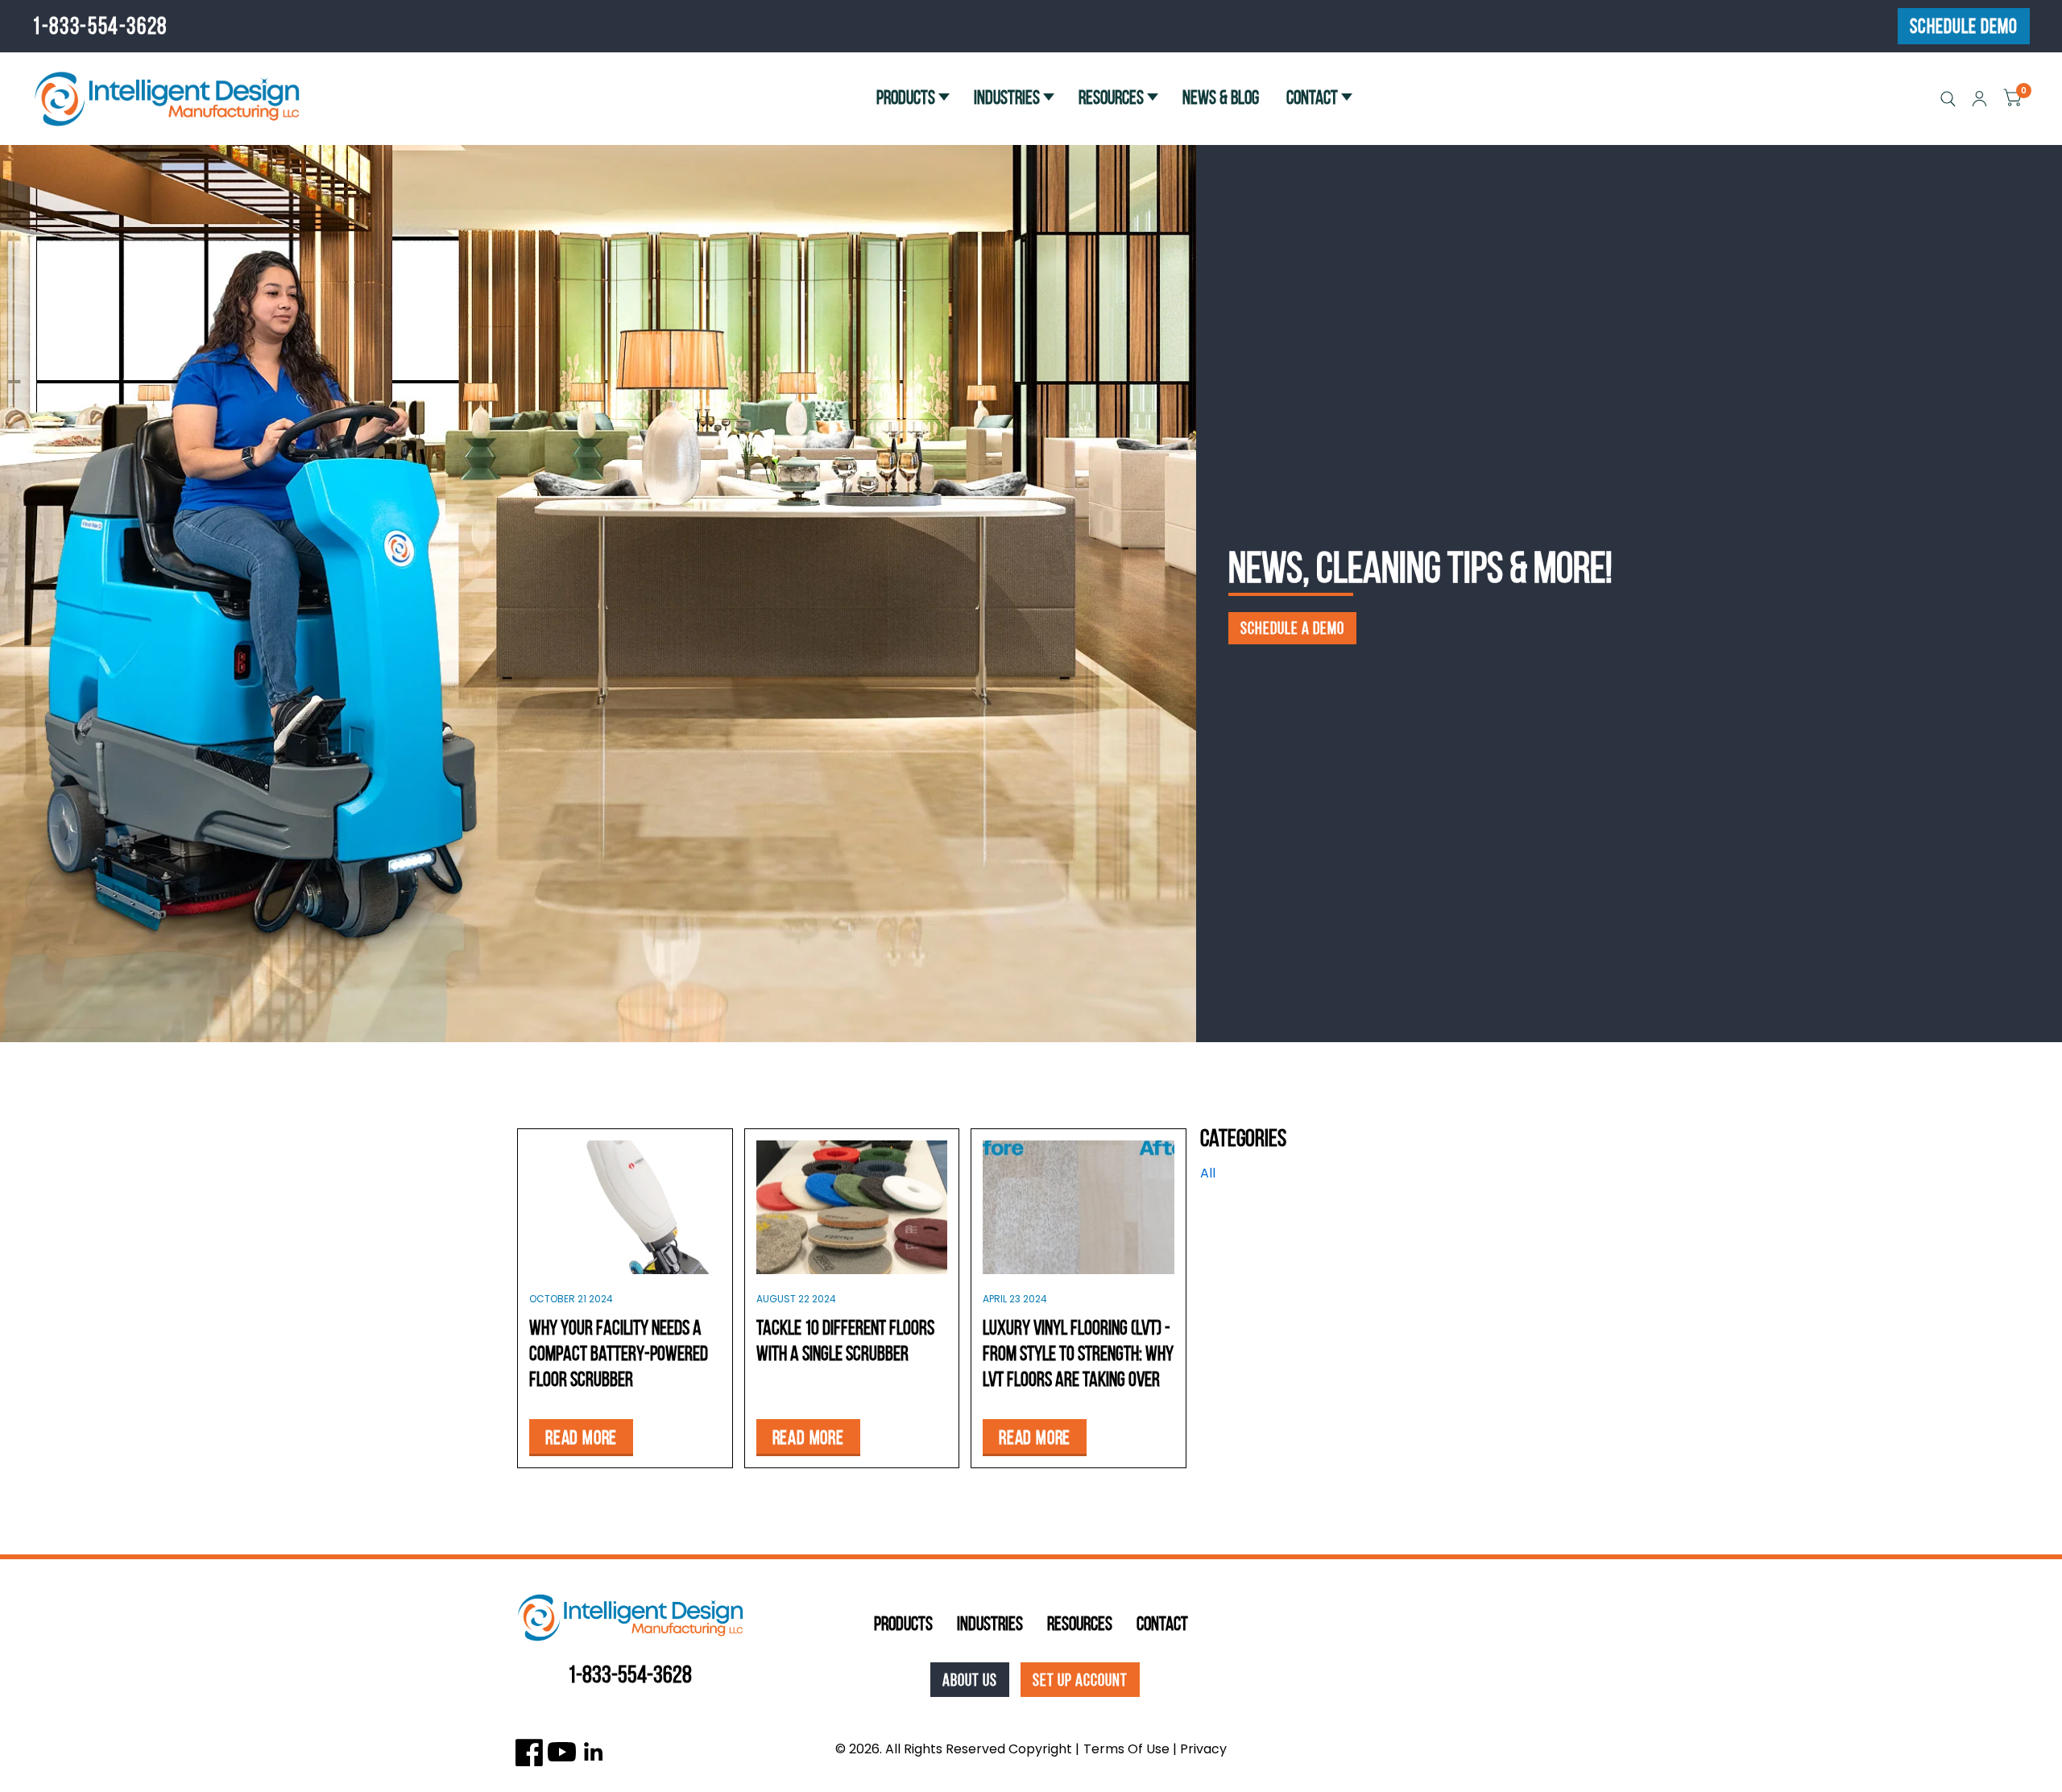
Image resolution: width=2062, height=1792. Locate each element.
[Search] (1948, 99)
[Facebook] (530, 1752)
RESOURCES (1111, 97)
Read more (581, 1438)
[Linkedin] (594, 1752)
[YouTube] (562, 1752)
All (1208, 1173)
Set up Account (1080, 1680)
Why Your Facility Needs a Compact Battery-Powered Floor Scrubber (619, 1353)
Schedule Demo (1964, 26)
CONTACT (1312, 97)
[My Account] (1979, 99)
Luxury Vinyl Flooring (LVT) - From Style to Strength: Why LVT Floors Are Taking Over (1078, 1353)
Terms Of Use (1126, 1749)
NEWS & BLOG (1221, 97)
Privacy (1203, 1749)
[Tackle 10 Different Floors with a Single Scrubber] (852, 1207)
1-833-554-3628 (100, 26)
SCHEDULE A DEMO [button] (1292, 628)
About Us (970, 1680)
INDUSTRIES (1007, 97)
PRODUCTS (906, 97)
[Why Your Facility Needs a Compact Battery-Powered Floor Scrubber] (625, 1207)
